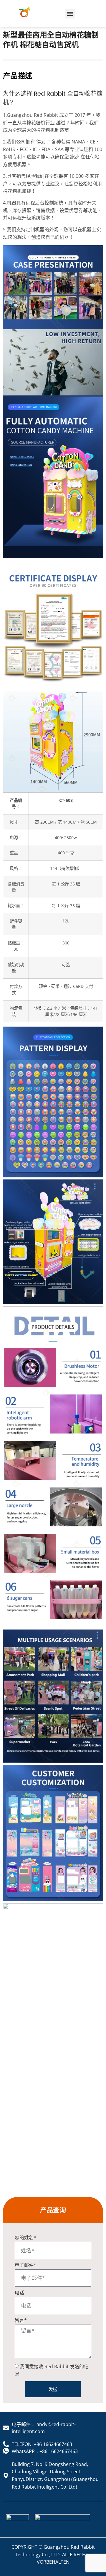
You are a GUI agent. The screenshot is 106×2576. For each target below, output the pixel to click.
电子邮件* (25, 2265)
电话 (19, 2293)
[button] (70, 14)
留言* (21, 2321)
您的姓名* (25, 2238)
